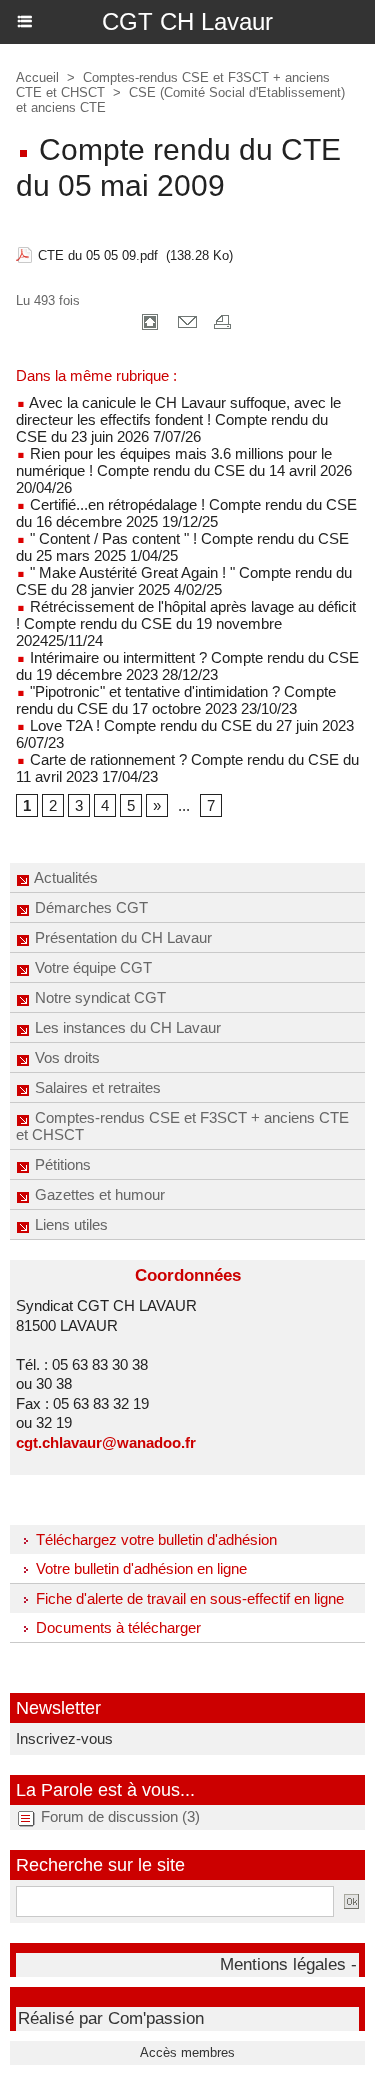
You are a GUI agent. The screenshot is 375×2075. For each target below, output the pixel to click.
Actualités (64, 877)
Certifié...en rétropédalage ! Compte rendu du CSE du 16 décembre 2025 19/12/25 (186, 513)
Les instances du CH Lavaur (126, 1027)
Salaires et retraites (96, 1087)
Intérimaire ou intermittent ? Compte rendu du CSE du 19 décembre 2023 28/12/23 (187, 666)
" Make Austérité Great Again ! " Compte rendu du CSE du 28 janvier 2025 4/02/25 (184, 581)
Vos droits (65, 1057)
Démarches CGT (89, 907)
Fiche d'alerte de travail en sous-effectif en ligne (188, 1598)
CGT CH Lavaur (187, 21)
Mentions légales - (288, 1964)
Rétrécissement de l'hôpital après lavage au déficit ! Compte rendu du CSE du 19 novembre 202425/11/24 (186, 623)
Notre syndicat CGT (98, 997)
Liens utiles (69, 1224)
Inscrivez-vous (64, 1738)
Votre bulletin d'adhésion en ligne (139, 1568)
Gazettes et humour (98, 1194)
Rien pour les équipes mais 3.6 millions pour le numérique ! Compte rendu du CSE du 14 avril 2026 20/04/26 (184, 470)
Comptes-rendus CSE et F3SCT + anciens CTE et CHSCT (182, 1126)
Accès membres (187, 2052)
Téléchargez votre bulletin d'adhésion (154, 1539)
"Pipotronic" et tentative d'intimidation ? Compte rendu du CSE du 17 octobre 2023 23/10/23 (176, 700)
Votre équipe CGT (91, 967)
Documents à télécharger (116, 1627)
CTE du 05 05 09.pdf (98, 255)
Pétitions (61, 1164)
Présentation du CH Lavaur (121, 937)
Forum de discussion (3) (120, 1816)
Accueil (37, 77)
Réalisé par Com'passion (111, 2018)
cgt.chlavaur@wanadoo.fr (106, 1442)
